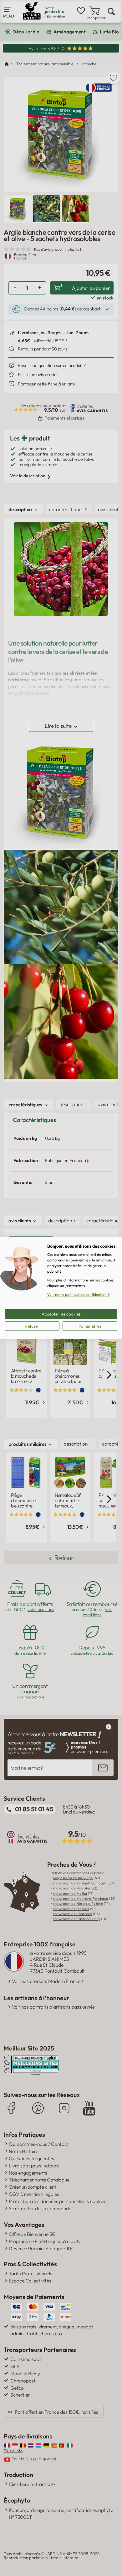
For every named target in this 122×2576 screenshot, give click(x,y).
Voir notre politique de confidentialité (78, 1294)
